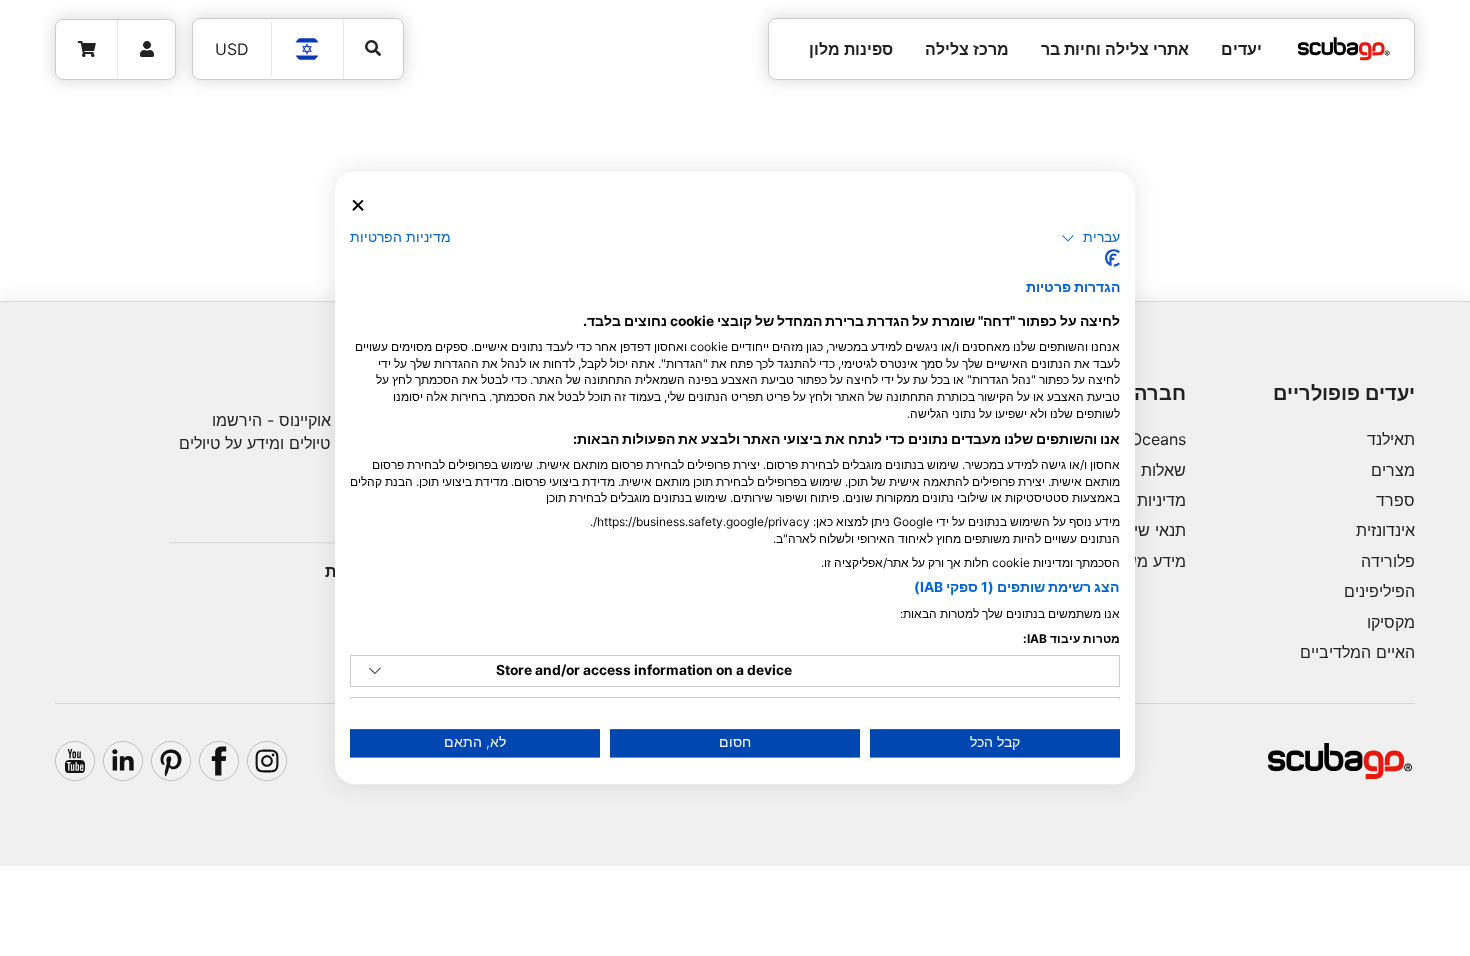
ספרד (1395, 500)
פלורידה (1388, 561)
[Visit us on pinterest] (171, 761)
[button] (1090, 238)
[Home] (1344, 49)
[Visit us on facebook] (219, 761)
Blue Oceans (1139, 439)
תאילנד (1391, 439)
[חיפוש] (373, 48)
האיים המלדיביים (1357, 652)
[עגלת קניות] (87, 49)
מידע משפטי (1143, 561)
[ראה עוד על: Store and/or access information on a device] (375, 671)
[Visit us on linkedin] (123, 761)
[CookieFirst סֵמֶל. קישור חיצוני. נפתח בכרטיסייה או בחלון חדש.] (1112, 259)
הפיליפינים (1379, 591)
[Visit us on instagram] (267, 761)
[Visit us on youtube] (75, 761)
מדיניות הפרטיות (400, 237)
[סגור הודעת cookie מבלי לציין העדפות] (358, 205)
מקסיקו (1391, 622)
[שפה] (308, 49)
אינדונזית (1385, 530)
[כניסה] (146, 49)
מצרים (1393, 470)
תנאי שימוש (1146, 530)
